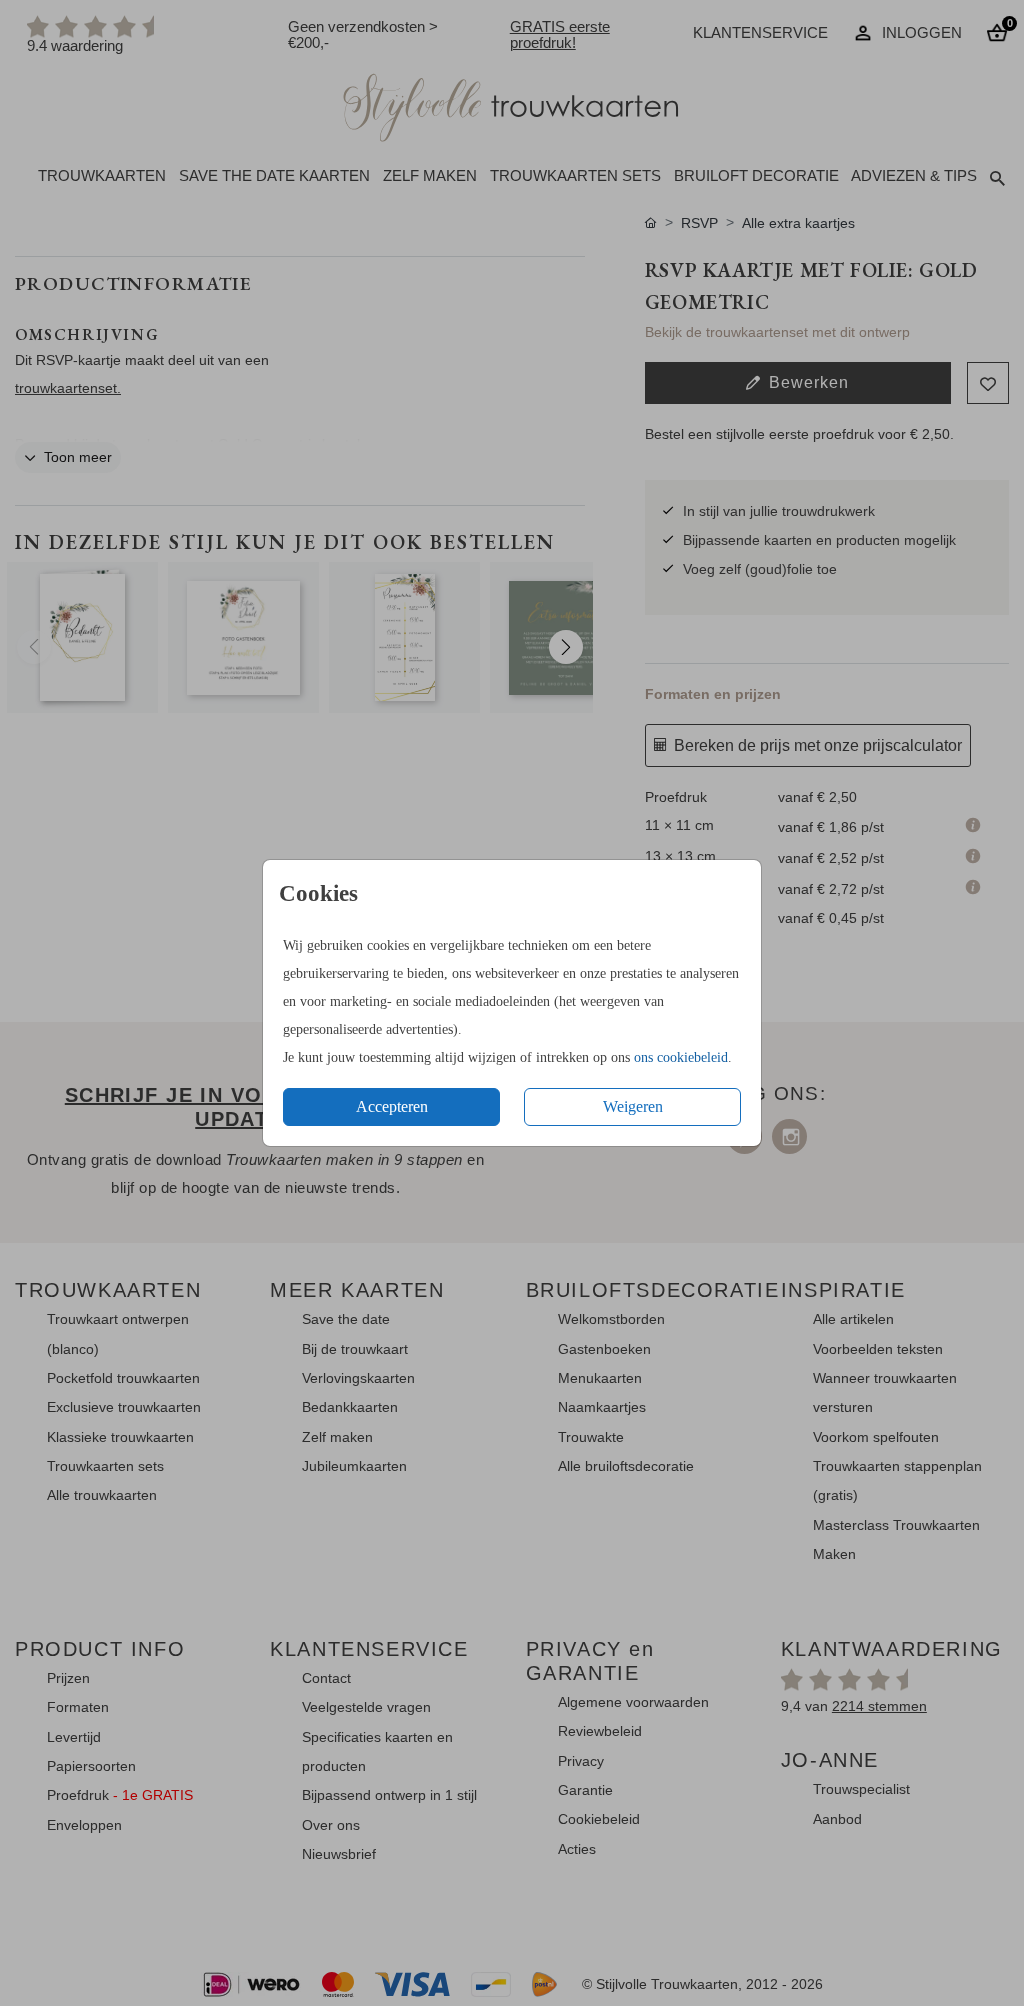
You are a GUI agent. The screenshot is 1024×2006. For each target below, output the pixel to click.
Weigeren (633, 1106)
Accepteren (392, 1106)
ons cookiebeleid (681, 1057)
